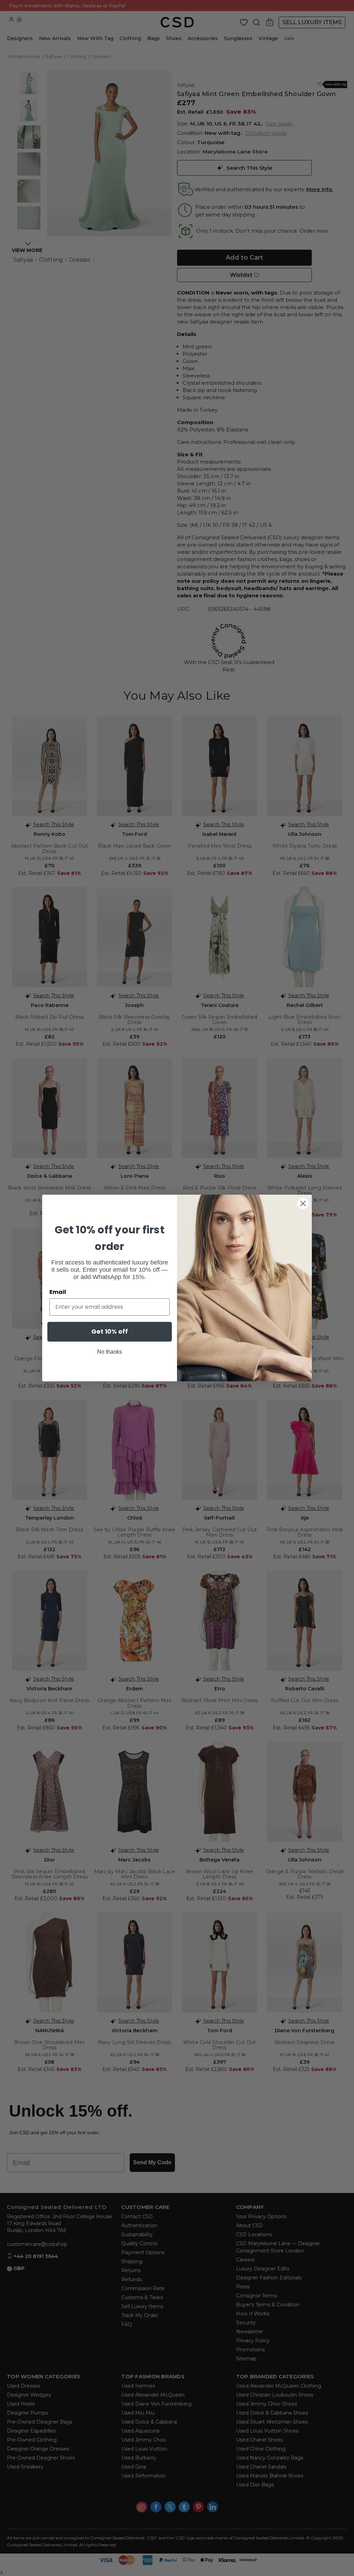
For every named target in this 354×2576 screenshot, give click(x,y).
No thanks (110, 1352)
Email (58, 1292)
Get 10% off (110, 1331)
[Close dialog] (303, 1203)
